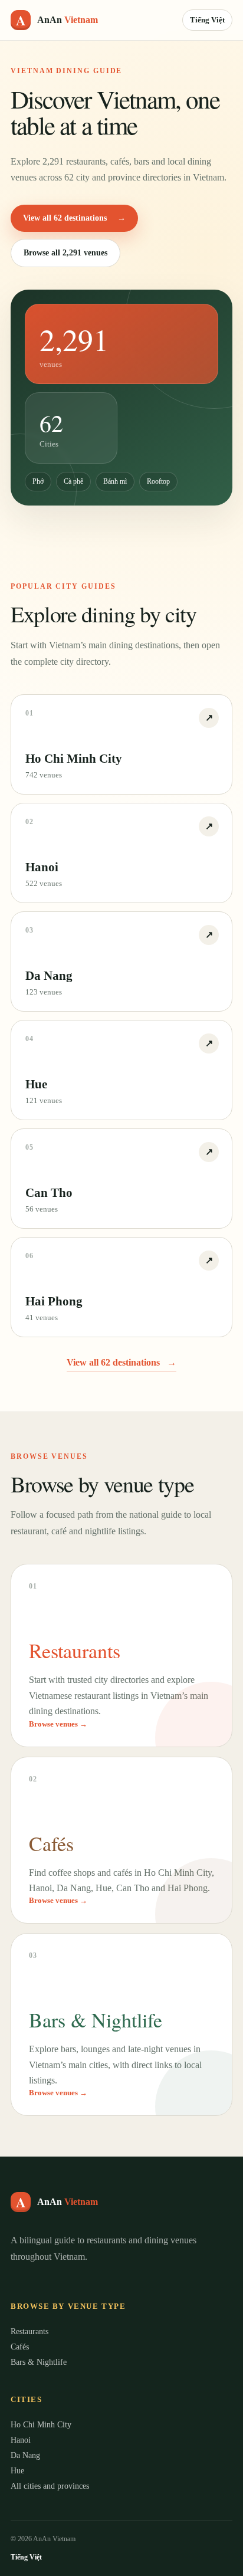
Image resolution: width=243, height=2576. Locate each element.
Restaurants (29, 2331)
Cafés (20, 2347)
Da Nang (25, 2455)
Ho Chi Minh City (41, 2425)
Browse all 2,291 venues (65, 253)
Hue (17, 2471)
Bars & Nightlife (39, 2362)
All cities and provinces (50, 2486)
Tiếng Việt (207, 20)
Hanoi (21, 2440)
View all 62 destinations (74, 218)
